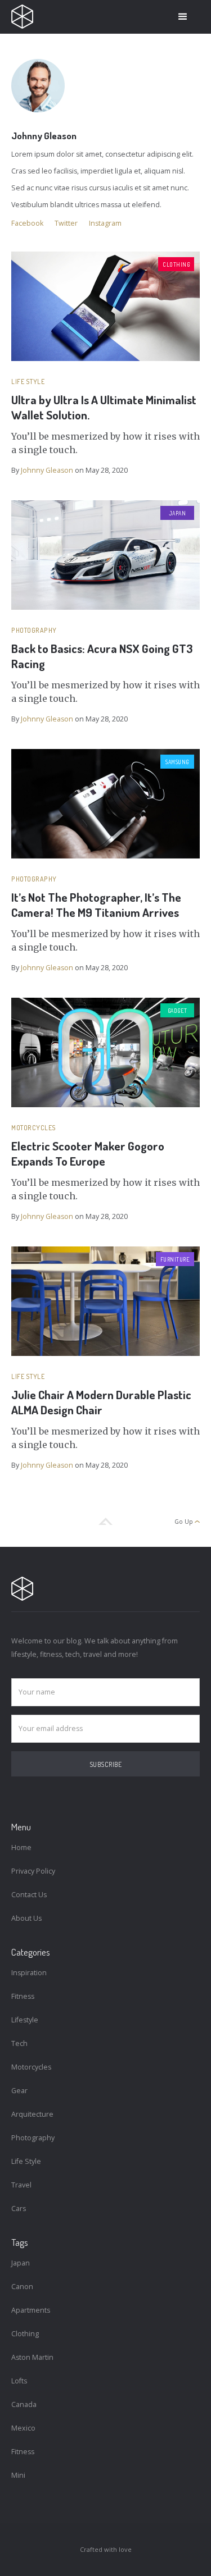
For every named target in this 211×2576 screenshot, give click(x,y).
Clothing (176, 264)
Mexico (23, 2428)
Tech (19, 2043)
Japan (178, 513)
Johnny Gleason (47, 470)
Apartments (31, 2310)
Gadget (178, 1011)
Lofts (19, 2381)
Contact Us (29, 1895)
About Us (26, 1918)
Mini (18, 2475)
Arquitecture (32, 2114)
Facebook (27, 223)
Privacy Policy (33, 1871)
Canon (22, 2287)
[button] (183, 17)
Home (21, 1847)
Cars (19, 2209)
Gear (19, 2091)
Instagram (105, 223)
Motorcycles (34, 1128)
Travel (21, 2185)
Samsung (177, 762)
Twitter (66, 223)
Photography (34, 630)
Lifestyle (25, 2020)
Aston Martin (32, 2357)
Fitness (23, 1996)
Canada (24, 2404)
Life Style (28, 382)
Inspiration (29, 1973)
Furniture (175, 1259)
